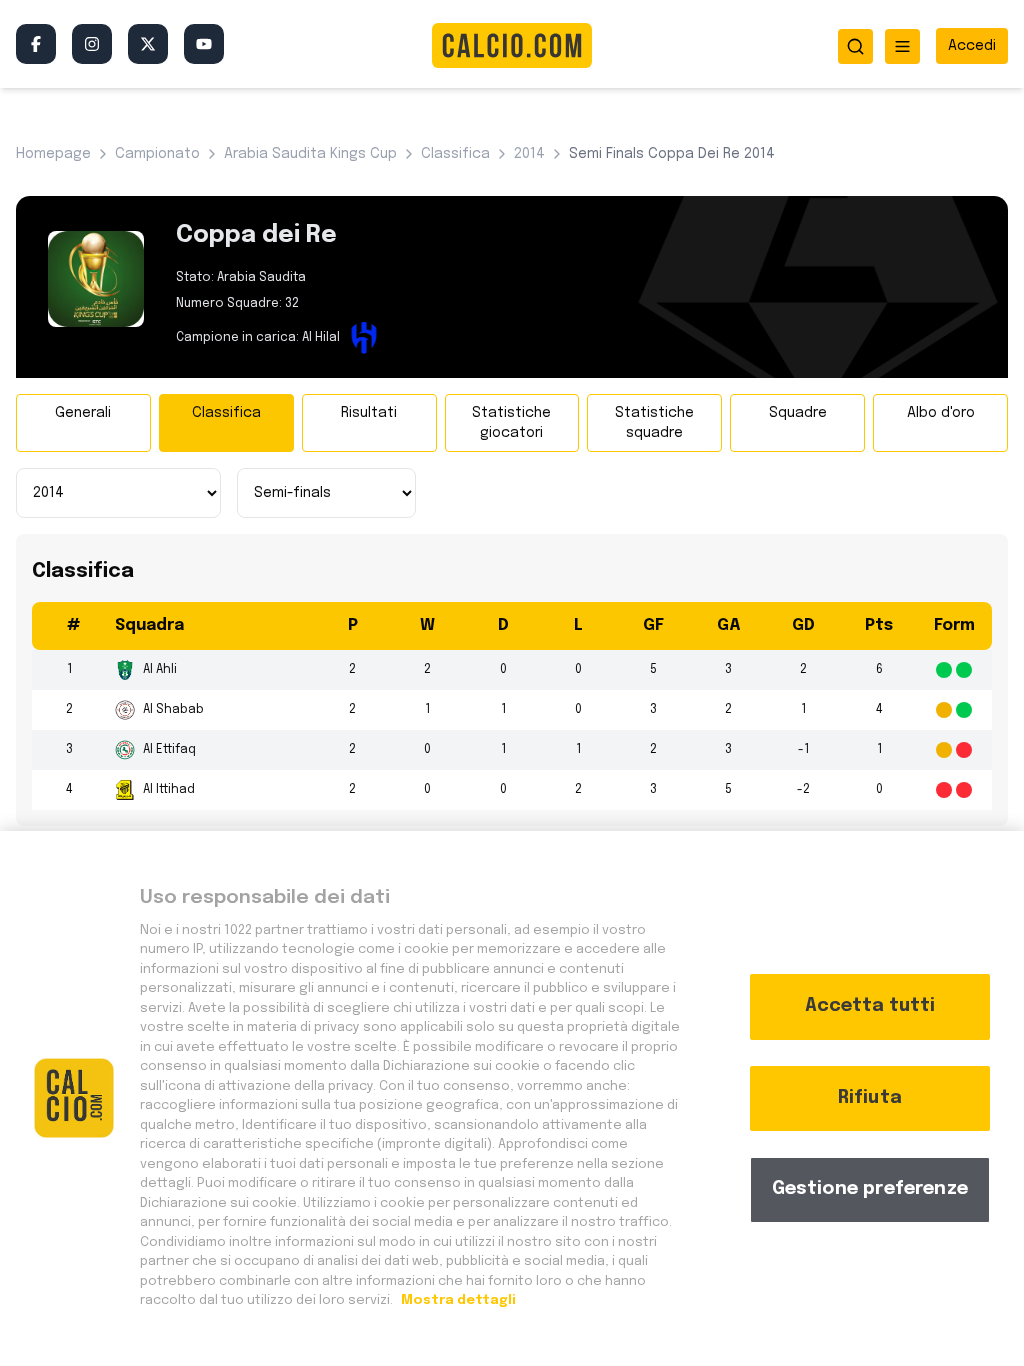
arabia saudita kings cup (310, 154)
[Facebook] (36, 44)
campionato (157, 154)
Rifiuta (870, 1098)
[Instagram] (92, 44)
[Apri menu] (902, 46)
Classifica (226, 413)
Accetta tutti (870, 1006)
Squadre (798, 413)
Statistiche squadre (654, 423)
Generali (83, 413)
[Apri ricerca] (855, 46)
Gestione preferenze (870, 1189)
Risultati (369, 413)
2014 (529, 154)
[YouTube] (204, 44)
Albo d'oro (941, 413)
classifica (455, 154)
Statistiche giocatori (511, 423)
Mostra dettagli (457, 1300)
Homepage (53, 154)
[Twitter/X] (148, 44)
